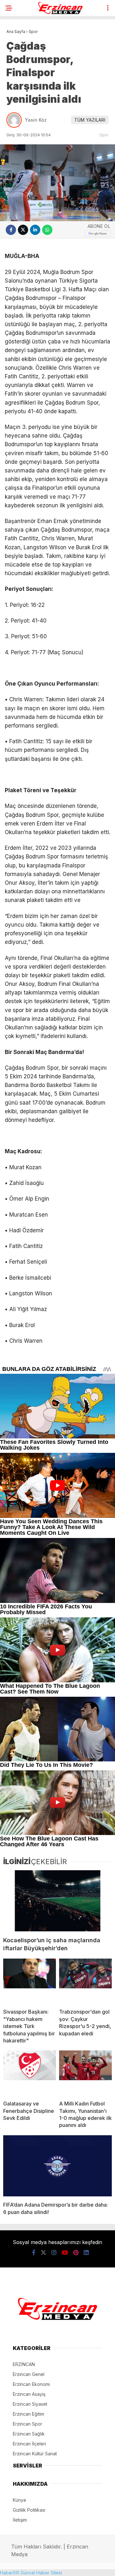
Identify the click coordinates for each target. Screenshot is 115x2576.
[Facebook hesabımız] (34, 2253)
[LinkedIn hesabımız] (86, 2253)
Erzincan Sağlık (29, 2434)
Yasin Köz (36, 120)
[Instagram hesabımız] (54, 2253)
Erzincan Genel (29, 2374)
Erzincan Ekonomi (31, 2384)
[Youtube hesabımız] (65, 2253)
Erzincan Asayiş (29, 2394)
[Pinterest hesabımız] (76, 2253)
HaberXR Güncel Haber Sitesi (31, 2573)
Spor (104, 135)
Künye (19, 2500)
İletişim (20, 2520)
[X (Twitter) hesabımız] (43, 2253)
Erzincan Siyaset (30, 2404)
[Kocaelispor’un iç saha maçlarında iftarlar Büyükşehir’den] (57, 1901)
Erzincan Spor (27, 2424)
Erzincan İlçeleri (29, 2444)
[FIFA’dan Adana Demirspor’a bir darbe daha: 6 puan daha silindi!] (57, 2166)
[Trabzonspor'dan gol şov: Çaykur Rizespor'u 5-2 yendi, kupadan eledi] (85, 1981)
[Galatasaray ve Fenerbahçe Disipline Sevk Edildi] (30, 2073)
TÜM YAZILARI (90, 120)
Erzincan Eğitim (28, 2414)
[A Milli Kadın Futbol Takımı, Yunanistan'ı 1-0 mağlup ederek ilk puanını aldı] (85, 2073)
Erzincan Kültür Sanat (35, 2454)
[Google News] (97, 233)
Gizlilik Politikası (29, 2510)
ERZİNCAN (24, 2364)
